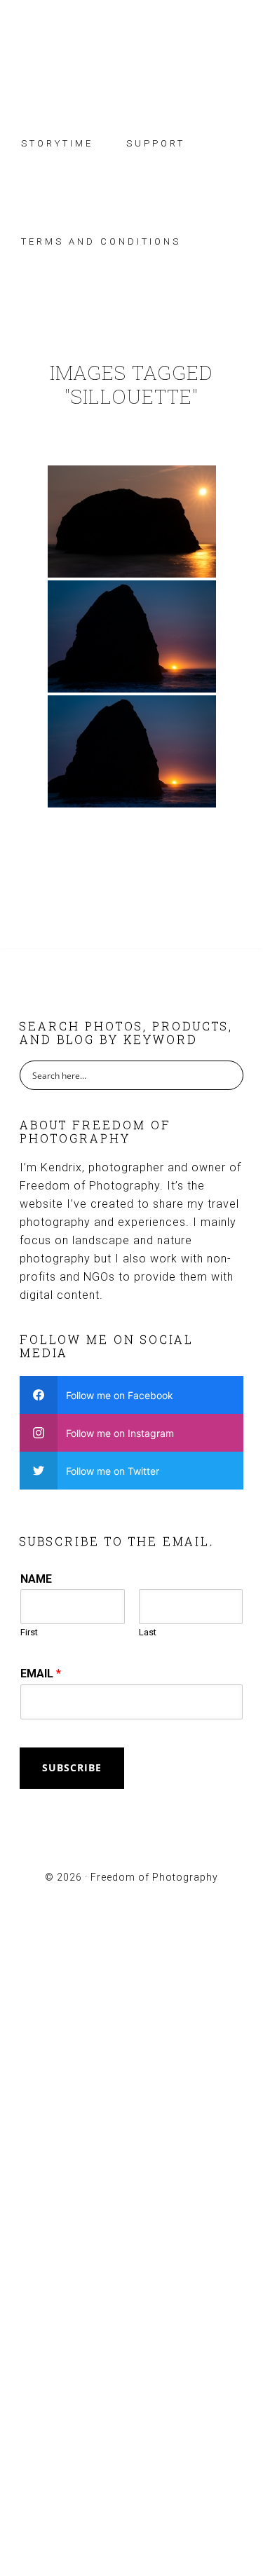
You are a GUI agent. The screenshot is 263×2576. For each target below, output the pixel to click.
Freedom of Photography (132, 51)
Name (36, 1579)
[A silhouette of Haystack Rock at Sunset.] (132, 636)
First (29, 1632)
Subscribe (72, 1767)
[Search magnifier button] (229, 1075)
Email (41, 1674)
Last (148, 1632)
